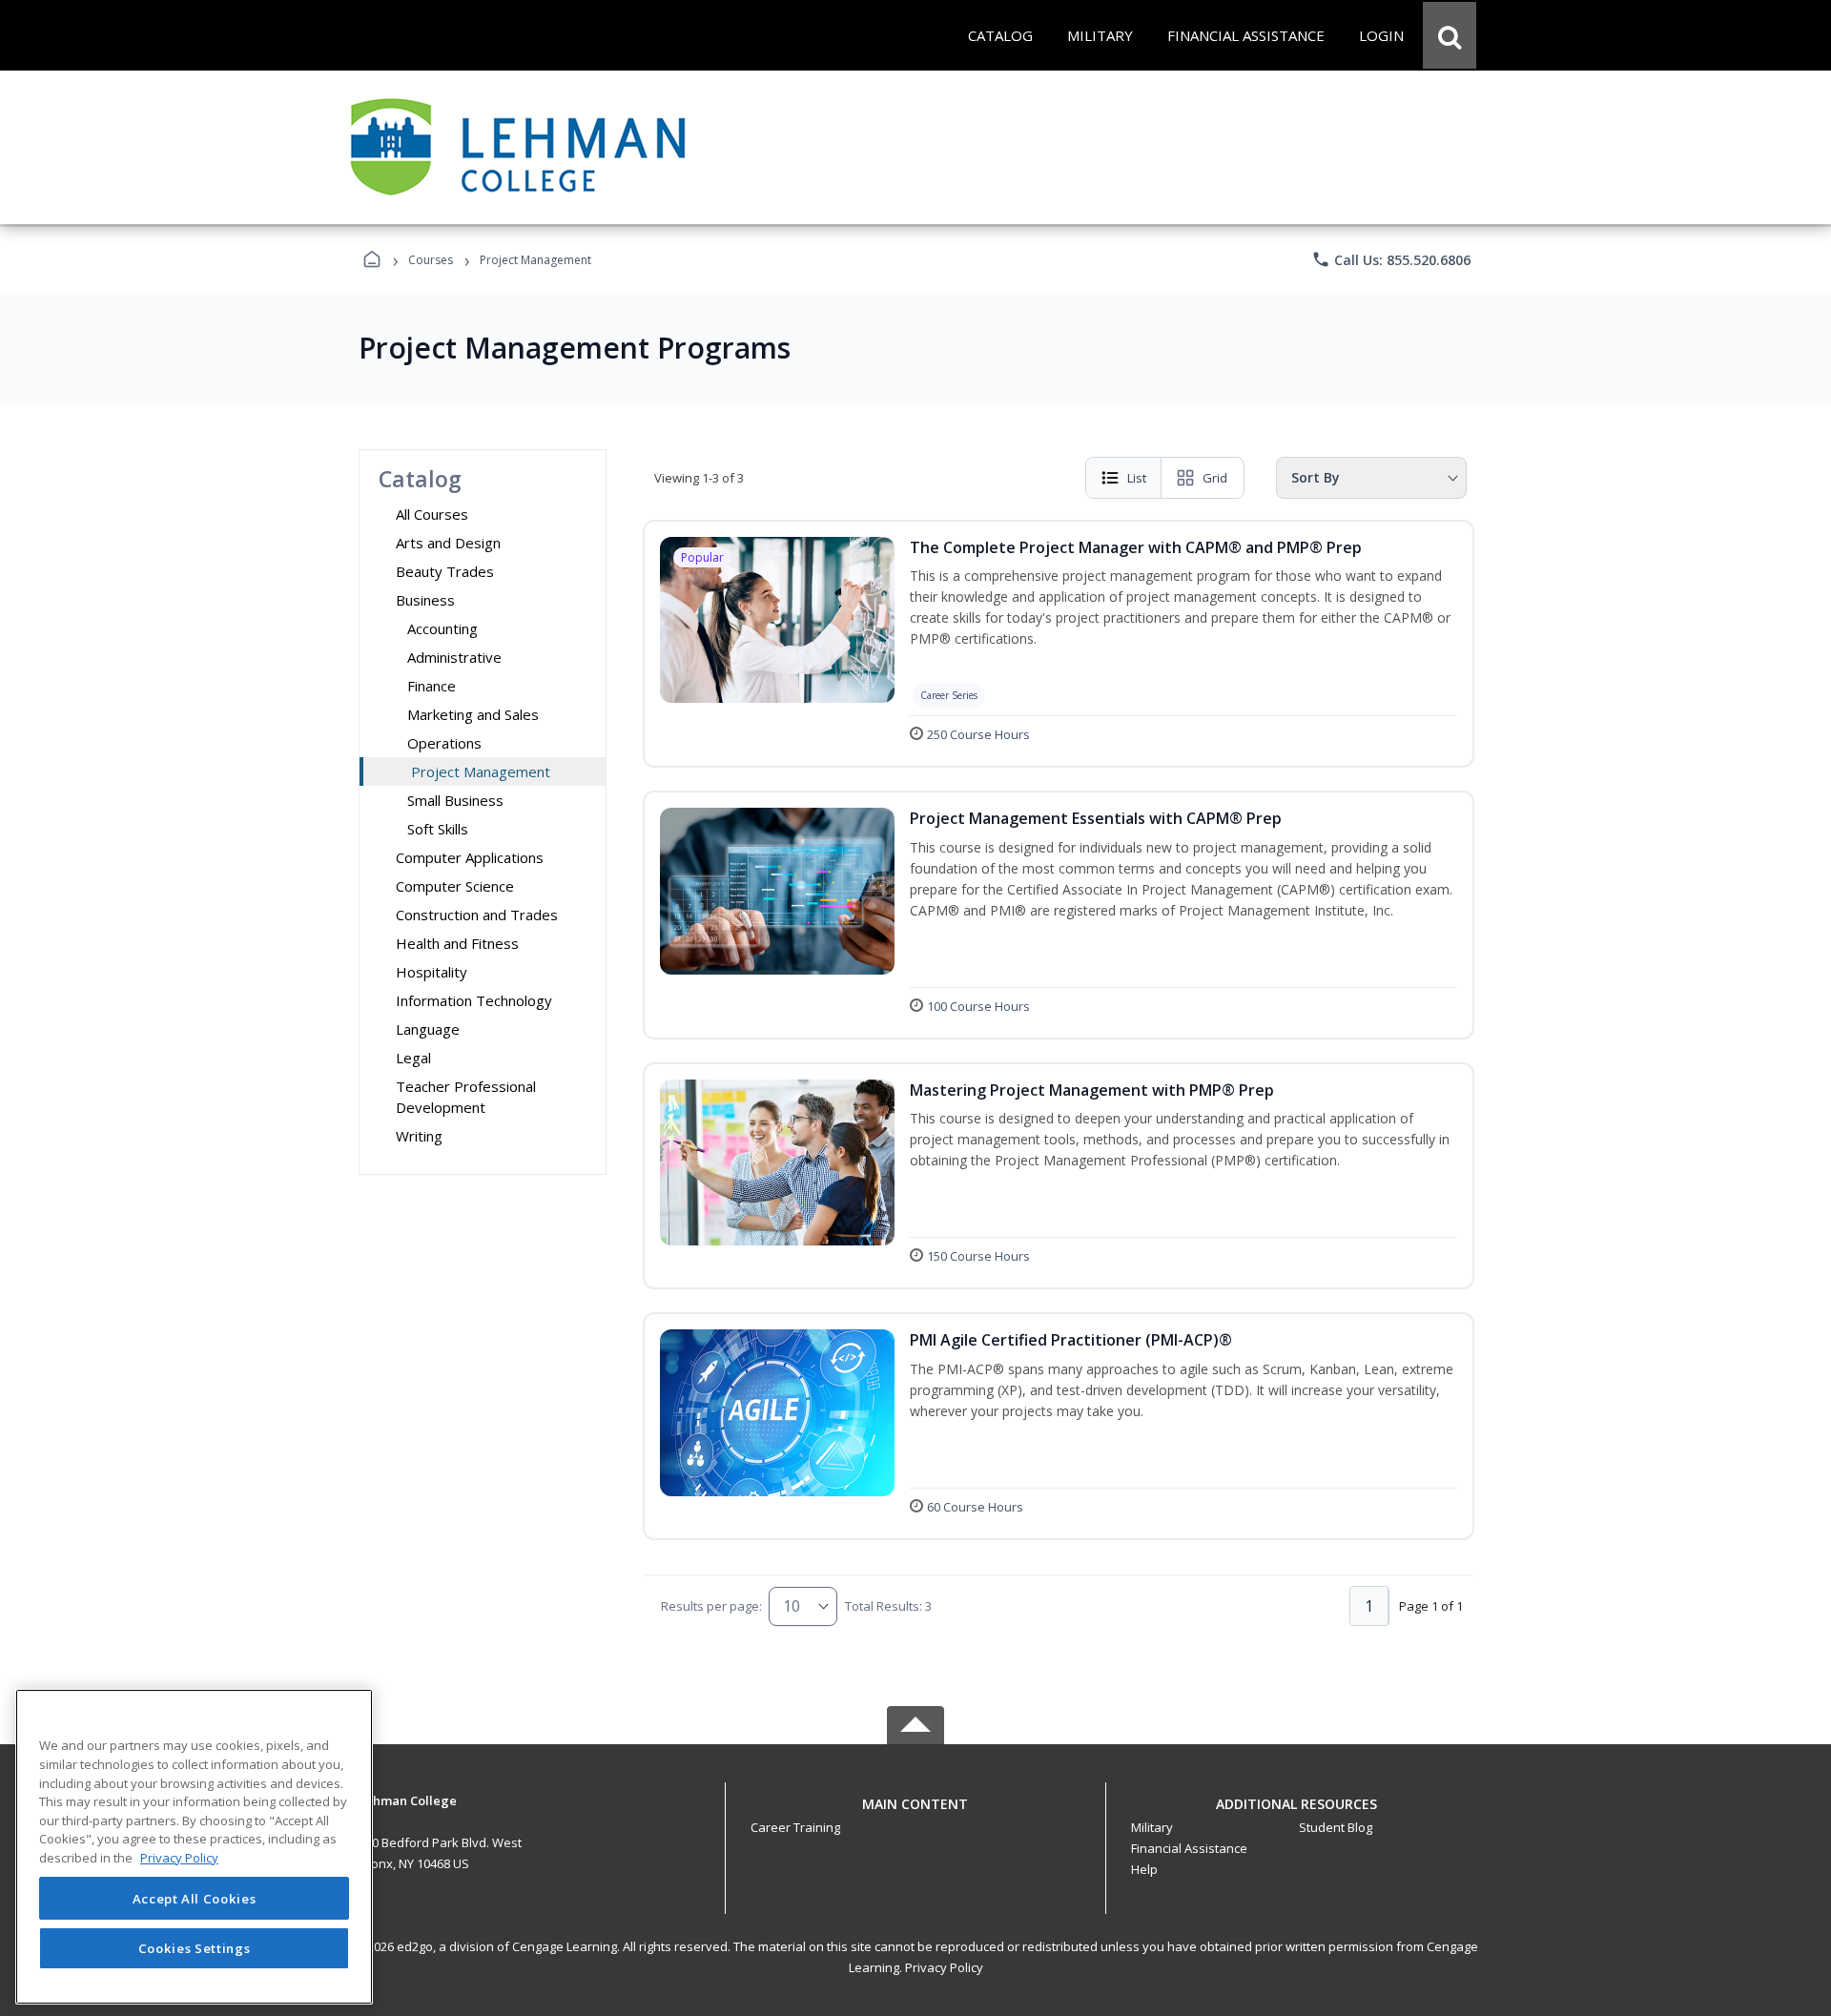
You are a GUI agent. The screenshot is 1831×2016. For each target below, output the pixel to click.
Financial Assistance (1189, 1848)
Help (1144, 1869)
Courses (431, 260)
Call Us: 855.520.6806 (1391, 259)
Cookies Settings (195, 1947)
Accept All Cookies (195, 1899)
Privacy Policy (944, 1967)
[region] (194, 1847)
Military (1152, 1827)
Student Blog (1336, 1827)
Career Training (795, 1827)
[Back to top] (915, 1814)
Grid (1215, 478)
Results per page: (711, 1606)
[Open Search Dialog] (1450, 35)
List (1137, 478)
